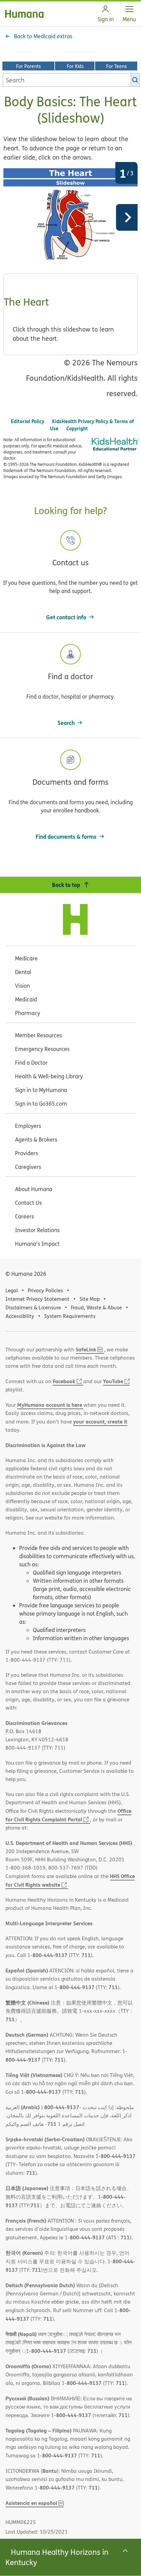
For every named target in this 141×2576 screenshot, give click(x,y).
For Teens (116, 66)
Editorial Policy (28, 421)
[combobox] (71, 80)
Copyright (77, 428)
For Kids (75, 66)
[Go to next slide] (127, 217)
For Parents (28, 66)
